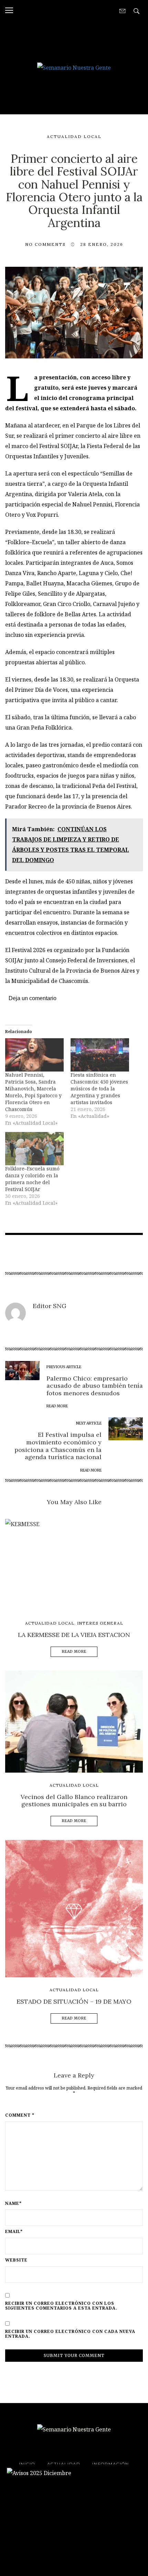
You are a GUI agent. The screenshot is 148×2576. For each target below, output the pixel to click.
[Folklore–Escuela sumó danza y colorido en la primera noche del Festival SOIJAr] (34, 1149)
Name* (13, 2203)
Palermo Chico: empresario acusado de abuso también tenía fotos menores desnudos (95, 1386)
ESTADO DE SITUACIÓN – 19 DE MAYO (74, 2001)
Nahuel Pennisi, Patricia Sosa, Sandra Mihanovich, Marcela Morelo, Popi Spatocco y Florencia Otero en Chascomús (33, 1092)
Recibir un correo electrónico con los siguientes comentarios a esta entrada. (61, 2306)
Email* (14, 2232)
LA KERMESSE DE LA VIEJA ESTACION (74, 1635)
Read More (74, 1652)
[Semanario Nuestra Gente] (74, 67)
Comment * (20, 2115)
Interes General (100, 1623)
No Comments (45, 244)
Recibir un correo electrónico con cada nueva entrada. (70, 2334)
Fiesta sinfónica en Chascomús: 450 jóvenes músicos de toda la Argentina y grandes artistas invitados (99, 1089)
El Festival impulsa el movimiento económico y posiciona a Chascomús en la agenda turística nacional (58, 1446)
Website (16, 2260)
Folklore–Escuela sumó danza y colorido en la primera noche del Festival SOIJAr (32, 1179)
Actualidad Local (74, 136)
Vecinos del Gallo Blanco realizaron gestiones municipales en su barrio (74, 1801)
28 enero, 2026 (102, 244)
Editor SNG (50, 1306)
